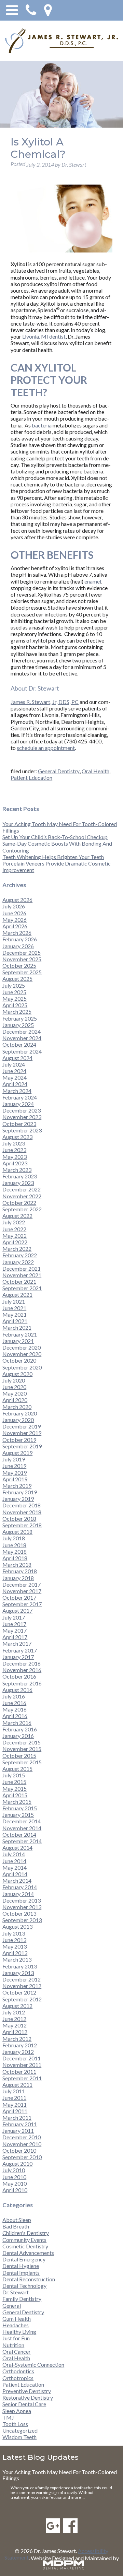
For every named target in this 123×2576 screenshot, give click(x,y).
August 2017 (17, 1610)
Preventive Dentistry (27, 2391)
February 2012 (20, 2045)
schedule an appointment (46, 748)
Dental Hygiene (21, 2266)
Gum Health (17, 2319)
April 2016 (15, 1716)
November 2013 (22, 1907)
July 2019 (14, 1459)
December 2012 (22, 1979)
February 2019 (20, 1492)
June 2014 (14, 1861)
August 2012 (17, 2006)
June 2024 (14, 1071)
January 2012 (18, 2052)
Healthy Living (19, 2332)
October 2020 (19, 1360)
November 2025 (22, 959)
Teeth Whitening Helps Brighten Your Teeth (53, 857)
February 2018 (20, 1571)
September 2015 (22, 1762)
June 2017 (14, 1624)
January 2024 (18, 1104)
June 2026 (14, 913)
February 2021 (20, 1334)
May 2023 (15, 1157)
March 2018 (17, 1565)
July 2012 (14, 2012)
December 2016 (22, 1663)
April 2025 (15, 1005)
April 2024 (15, 1084)
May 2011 (15, 2104)
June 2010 (14, 2177)
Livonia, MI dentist (44, 336)
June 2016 (14, 1703)
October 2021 (19, 1281)
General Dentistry (59, 771)
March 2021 (17, 1327)
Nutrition (13, 2345)
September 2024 (22, 1051)
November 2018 (22, 1512)
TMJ (8, 2417)
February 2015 (20, 1808)
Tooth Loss (15, 2424)
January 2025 (18, 1025)
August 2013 (17, 1926)
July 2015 (14, 1775)
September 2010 (22, 2157)
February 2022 (20, 1255)
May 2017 (15, 1630)
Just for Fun (16, 2338)
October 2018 (19, 1519)
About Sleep (17, 2220)
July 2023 (14, 1143)
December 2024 (22, 1031)
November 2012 (22, 1986)
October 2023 (19, 1124)
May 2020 (15, 1393)
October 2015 (19, 1756)
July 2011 (14, 2091)
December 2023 (22, 1110)
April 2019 (15, 1479)
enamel (93, 581)
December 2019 (22, 1426)
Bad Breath (16, 2226)
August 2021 (17, 1295)
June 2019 (14, 1466)
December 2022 (22, 1189)
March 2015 (17, 1802)
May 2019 (15, 1473)
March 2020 (17, 1407)
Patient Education (31, 778)
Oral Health (95, 771)
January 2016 (18, 1736)
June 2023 (14, 1150)
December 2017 (22, 1584)
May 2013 (15, 1946)
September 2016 (22, 1683)
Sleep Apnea (17, 2411)
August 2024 (17, 1058)
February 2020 (20, 1413)
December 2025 (22, 952)
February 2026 (20, 939)
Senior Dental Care (24, 2404)
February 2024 (20, 1097)
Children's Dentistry (26, 2233)
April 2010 (15, 2190)
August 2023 (17, 1137)
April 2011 (15, 2111)
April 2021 (15, 1321)
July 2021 (14, 1301)
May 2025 (15, 998)
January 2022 (18, 1262)
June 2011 (14, 2098)
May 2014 (15, 1867)
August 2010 (17, 2163)
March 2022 (17, 1249)
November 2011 (22, 2065)
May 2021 (15, 1314)
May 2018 (15, 1551)
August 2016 (17, 1690)
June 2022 (14, 1229)
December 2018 (22, 1505)
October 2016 (19, 1676)
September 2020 (22, 1367)
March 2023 (17, 1170)
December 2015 (22, 1742)
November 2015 (22, 1749)
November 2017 (22, 1591)
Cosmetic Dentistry (25, 2246)
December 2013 (22, 1900)
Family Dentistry (22, 2299)
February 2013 (20, 1966)
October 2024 (19, 1044)
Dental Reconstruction (29, 2279)
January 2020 (18, 1420)
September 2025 (22, 972)
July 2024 (14, 1064)
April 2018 (15, 1558)
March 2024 (17, 1091)
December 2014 (22, 1821)
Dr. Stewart (16, 2292)
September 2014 (22, 1841)
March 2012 (17, 2039)
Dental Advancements (28, 2253)
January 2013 (18, 1973)
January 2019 (18, 1499)
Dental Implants (21, 2273)
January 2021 (18, 1341)
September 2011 (22, 2078)
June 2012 (14, 2019)
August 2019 (17, 1453)
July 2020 (14, 1380)
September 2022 (22, 1209)
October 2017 (19, 1597)
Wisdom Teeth (19, 2437)
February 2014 (20, 1887)
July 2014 (14, 1854)
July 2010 (14, 2170)
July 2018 (14, 1538)
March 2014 (17, 1880)
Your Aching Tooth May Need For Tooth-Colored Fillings (60, 2475)
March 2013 (17, 1959)
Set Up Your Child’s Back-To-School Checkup (55, 837)
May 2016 (15, 1709)
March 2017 (17, 1643)
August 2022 (17, 1216)
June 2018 (14, 1545)
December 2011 (22, 2058)
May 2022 (15, 1236)
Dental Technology (24, 2286)
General (12, 2306)
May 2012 (15, 2025)
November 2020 (22, 1354)
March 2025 (17, 1011)
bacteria (42, 425)
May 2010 (15, 2183)
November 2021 (22, 1275)
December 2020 (22, 1347)
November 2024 (22, 1038)
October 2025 (19, 966)
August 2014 (17, 1848)
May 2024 (15, 1077)
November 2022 (22, 1196)
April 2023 (15, 1163)
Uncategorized (20, 2430)
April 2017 (15, 1637)
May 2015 (15, 1789)
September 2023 (22, 1130)
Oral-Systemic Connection (33, 2365)
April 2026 (15, 926)
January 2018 (18, 1578)
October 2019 (19, 1440)
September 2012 (22, 1999)
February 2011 (20, 2124)
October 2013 (19, 1913)
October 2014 (19, 1834)
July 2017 (14, 1617)
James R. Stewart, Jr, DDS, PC (45, 702)
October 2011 (19, 2072)
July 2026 (14, 906)
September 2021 (22, 1288)
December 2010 (22, 2137)
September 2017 (22, 1604)
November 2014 (22, 1828)
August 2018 (17, 1532)
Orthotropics (18, 2378)
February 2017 (20, 1650)
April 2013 (15, 1953)
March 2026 (17, 933)
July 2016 (14, 1696)
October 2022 (19, 1203)
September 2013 (22, 1920)
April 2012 (15, 2032)
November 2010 (22, 2144)
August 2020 (17, 1374)
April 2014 (15, 1874)
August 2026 (17, 900)
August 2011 (17, 2085)
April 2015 (15, 1795)
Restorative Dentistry (28, 2397)
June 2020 (14, 1387)
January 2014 (18, 1894)
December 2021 (22, 1268)
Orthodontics (18, 2371)
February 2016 (20, 1729)
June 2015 (14, 1782)
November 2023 (22, 1117)
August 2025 (17, 979)
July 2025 (14, 985)
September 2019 (22, 1446)
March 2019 (17, 1486)
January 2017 (18, 1657)
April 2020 (15, 1400)
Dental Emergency (24, 2259)
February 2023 (20, 1176)
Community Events (24, 2240)
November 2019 (22, 1433)
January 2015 (18, 1815)
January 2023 (18, 1183)
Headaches (16, 2325)
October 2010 (19, 2150)
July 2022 (14, 1222)
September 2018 (22, 1525)
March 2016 (17, 1723)
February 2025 (20, 1018)
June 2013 (14, 1940)
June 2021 (14, 1308)
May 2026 (15, 920)
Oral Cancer (17, 2351)
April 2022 (15, 1242)
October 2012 (19, 1992)
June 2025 (14, 992)
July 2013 (14, 1933)
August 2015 (17, 1769)
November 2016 (22, 1670)
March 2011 (17, 2118)
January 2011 (18, 2131)
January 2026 (18, 946)
